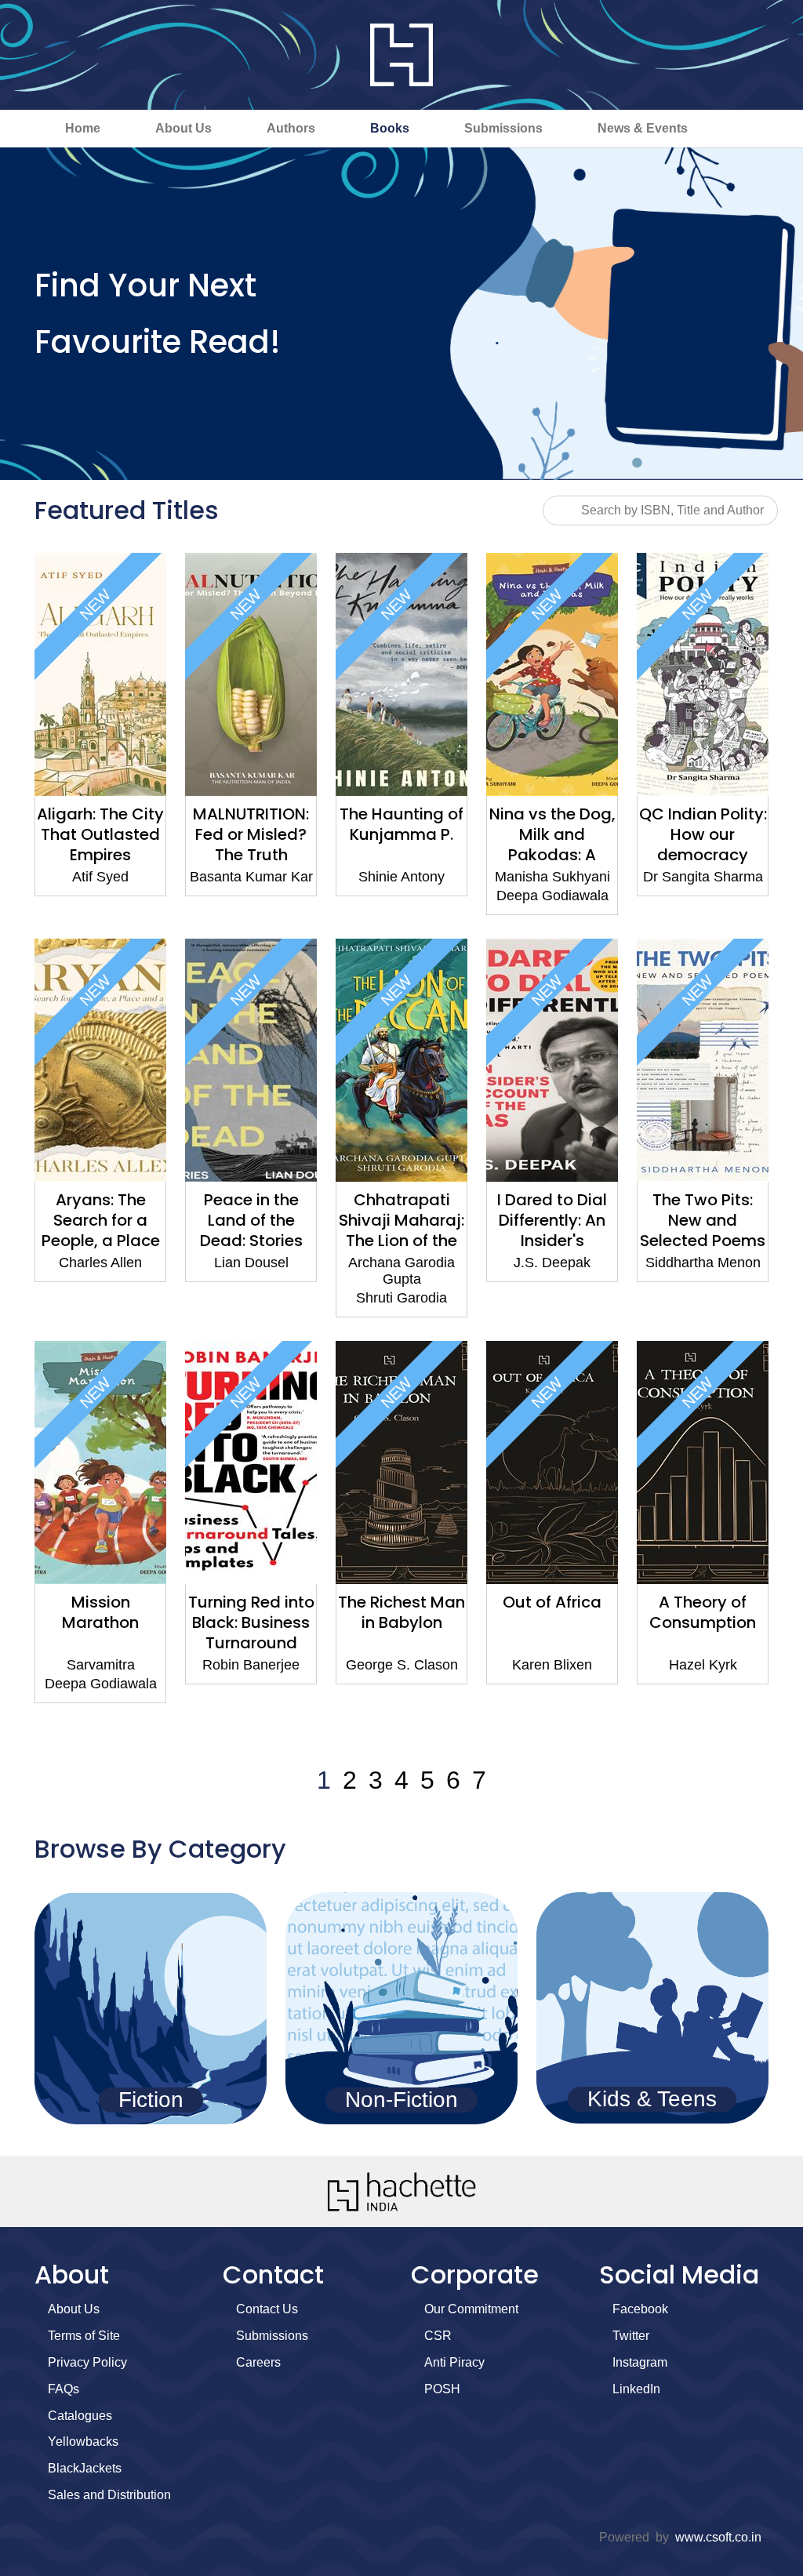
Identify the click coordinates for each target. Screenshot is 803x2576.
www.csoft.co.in (718, 2537)
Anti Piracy (454, 2362)
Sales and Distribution (109, 2495)
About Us (183, 128)
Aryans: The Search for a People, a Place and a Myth (101, 1230)
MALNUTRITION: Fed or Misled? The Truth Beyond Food (251, 845)
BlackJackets (85, 2468)
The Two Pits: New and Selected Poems (703, 1220)
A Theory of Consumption (703, 1612)
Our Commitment (471, 2309)
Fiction (151, 2100)
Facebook (640, 2309)
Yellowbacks (83, 2442)
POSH (442, 2389)
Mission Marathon (100, 1612)
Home (83, 128)
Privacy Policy (87, 2362)
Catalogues (80, 2416)
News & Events (643, 128)
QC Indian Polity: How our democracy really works (703, 845)
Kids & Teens (652, 2099)
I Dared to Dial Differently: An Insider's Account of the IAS (552, 1241)
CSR (438, 2336)
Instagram (640, 2362)
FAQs (64, 2389)
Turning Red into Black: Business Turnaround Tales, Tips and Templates (251, 1643)
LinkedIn (636, 2389)
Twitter (631, 2336)
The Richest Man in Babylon (401, 1612)
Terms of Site (84, 2336)
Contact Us (267, 2309)
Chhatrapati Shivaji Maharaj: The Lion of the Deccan (401, 1230)
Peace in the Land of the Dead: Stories (251, 1220)
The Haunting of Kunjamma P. (401, 824)
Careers (258, 2362)
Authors (291, 128)
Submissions (503, 128)
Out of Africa (552, 1602)
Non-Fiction (401, 2100)
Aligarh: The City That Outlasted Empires (100, 834)
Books (390, 128)
